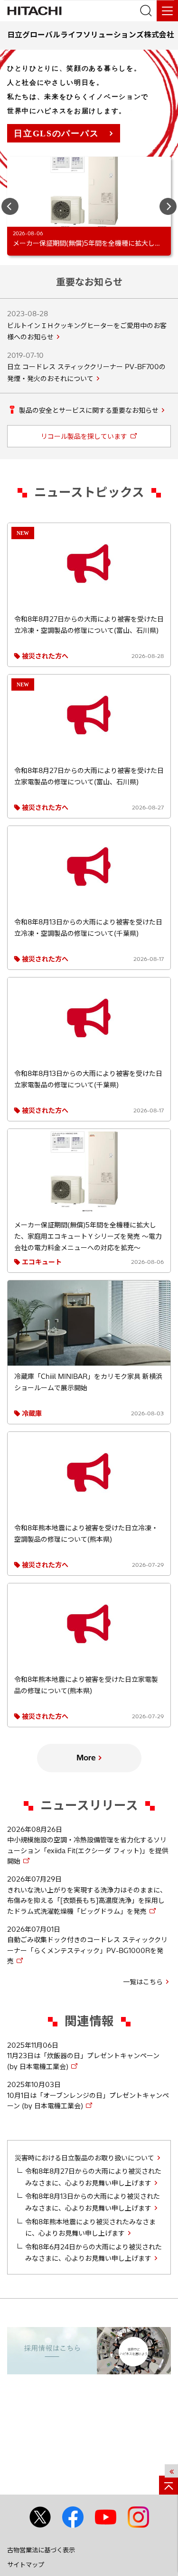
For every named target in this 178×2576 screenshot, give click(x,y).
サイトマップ (26, 2565)
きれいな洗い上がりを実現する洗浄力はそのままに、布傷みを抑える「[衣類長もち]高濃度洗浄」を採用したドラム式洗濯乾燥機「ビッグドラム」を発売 (87, 1901)
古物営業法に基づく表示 (41, 2550)
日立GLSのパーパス (56, 133)
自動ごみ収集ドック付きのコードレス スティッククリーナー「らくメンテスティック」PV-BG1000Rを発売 (87, 1950)
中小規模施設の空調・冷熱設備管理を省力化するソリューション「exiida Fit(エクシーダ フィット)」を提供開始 (88, 1851)
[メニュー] (167, 11)
